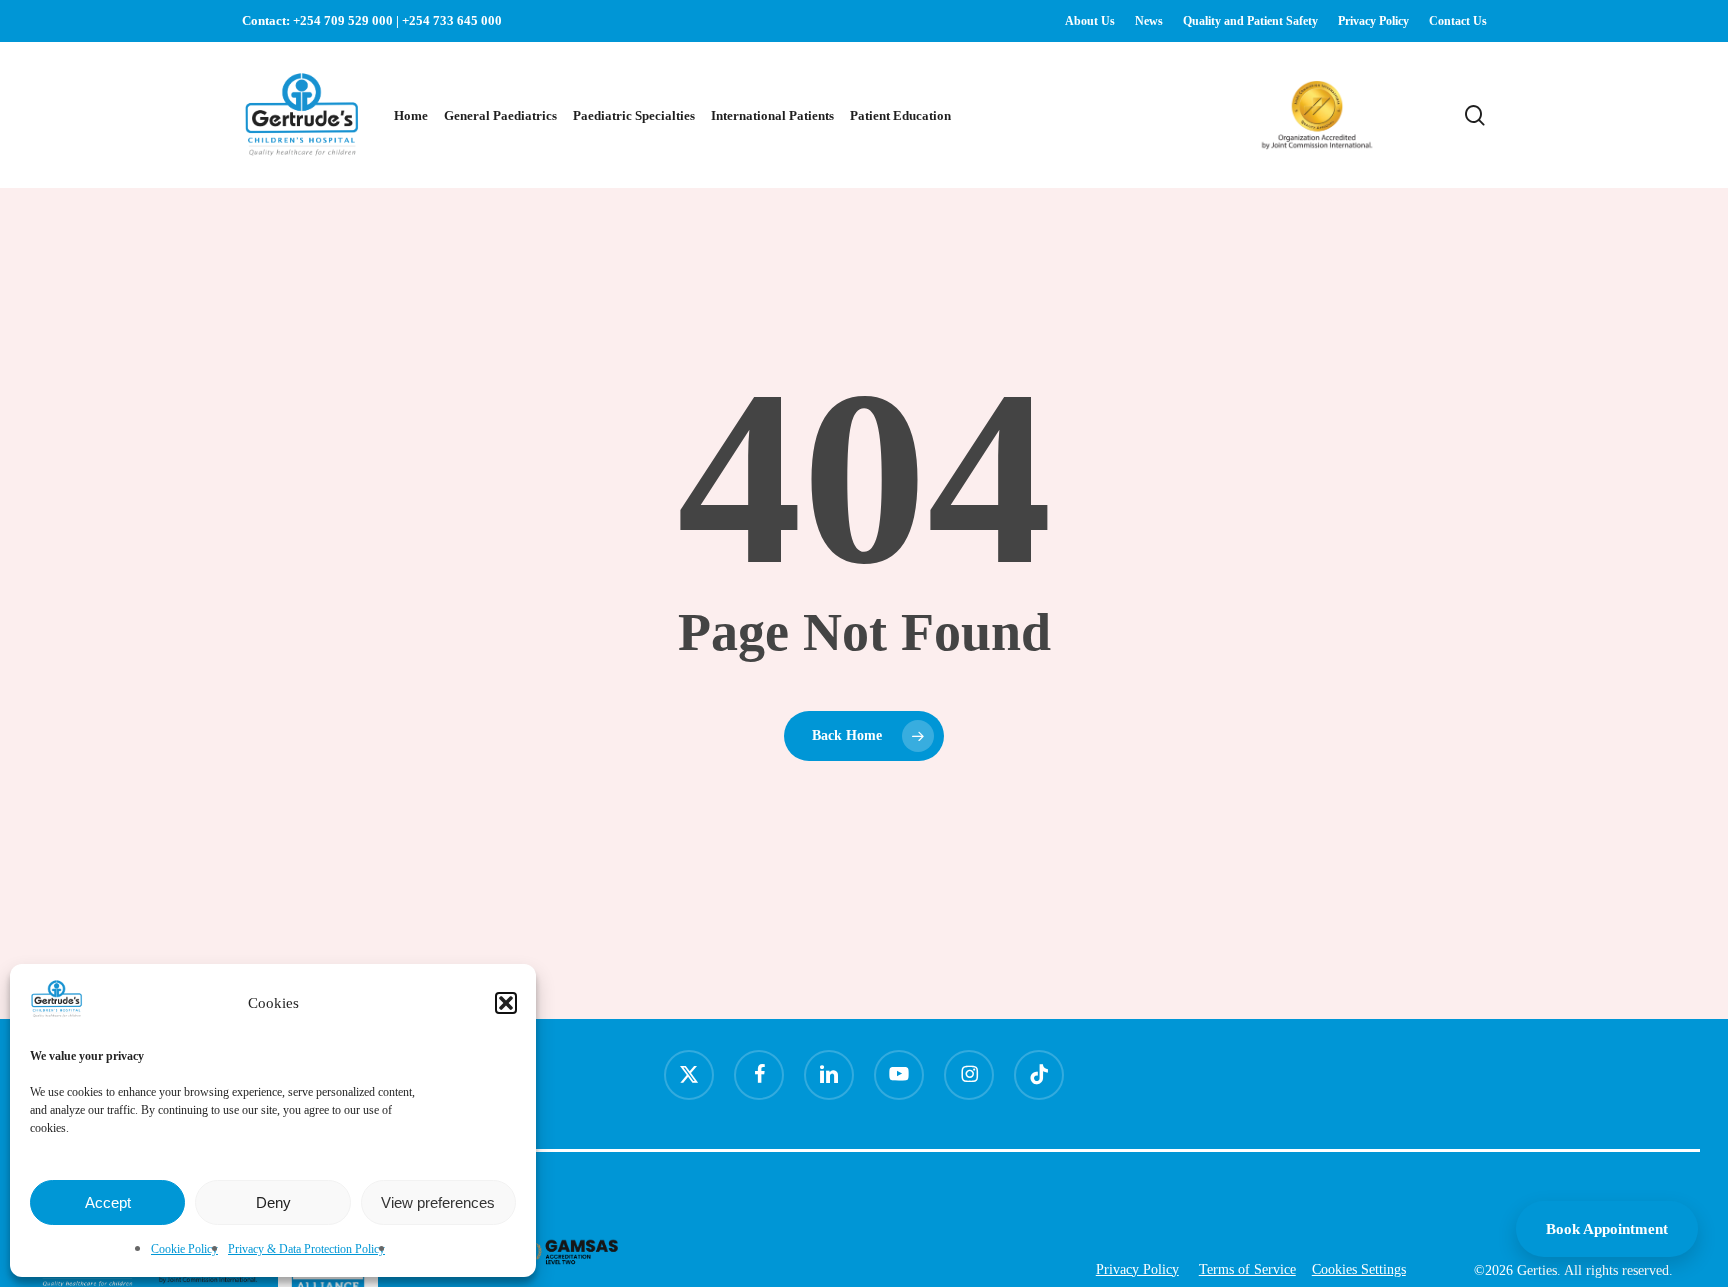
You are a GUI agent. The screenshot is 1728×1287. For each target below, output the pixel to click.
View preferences (438, 1202)
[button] (506, 1003)
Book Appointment (1607, 1229)
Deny (273, 1202)
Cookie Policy (184, 1249)
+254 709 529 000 (343, 20)
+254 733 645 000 (452, 20)
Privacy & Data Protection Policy (306, 1249)
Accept (108, 1202)
